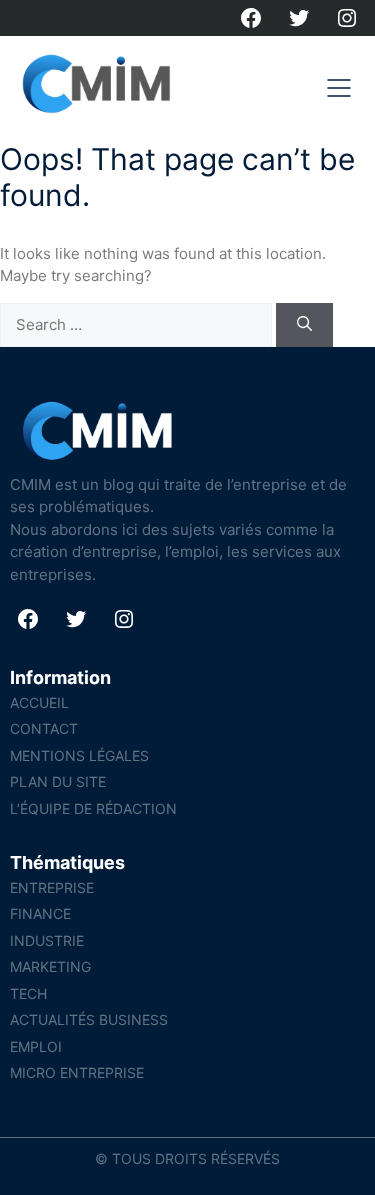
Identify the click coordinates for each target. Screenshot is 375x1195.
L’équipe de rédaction (93, 808)
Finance (40, 913)
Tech (28, 993)
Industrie (47, 940)
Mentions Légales (79, 755)
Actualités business (89, 1019)
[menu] (339, 88)
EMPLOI (36, 1046)
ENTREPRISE (52, 887)
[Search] (304, 325)
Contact (44, 728)
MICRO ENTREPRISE (77, 1072)
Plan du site (58, 781)
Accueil (39, 702)
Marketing (50, 966)
